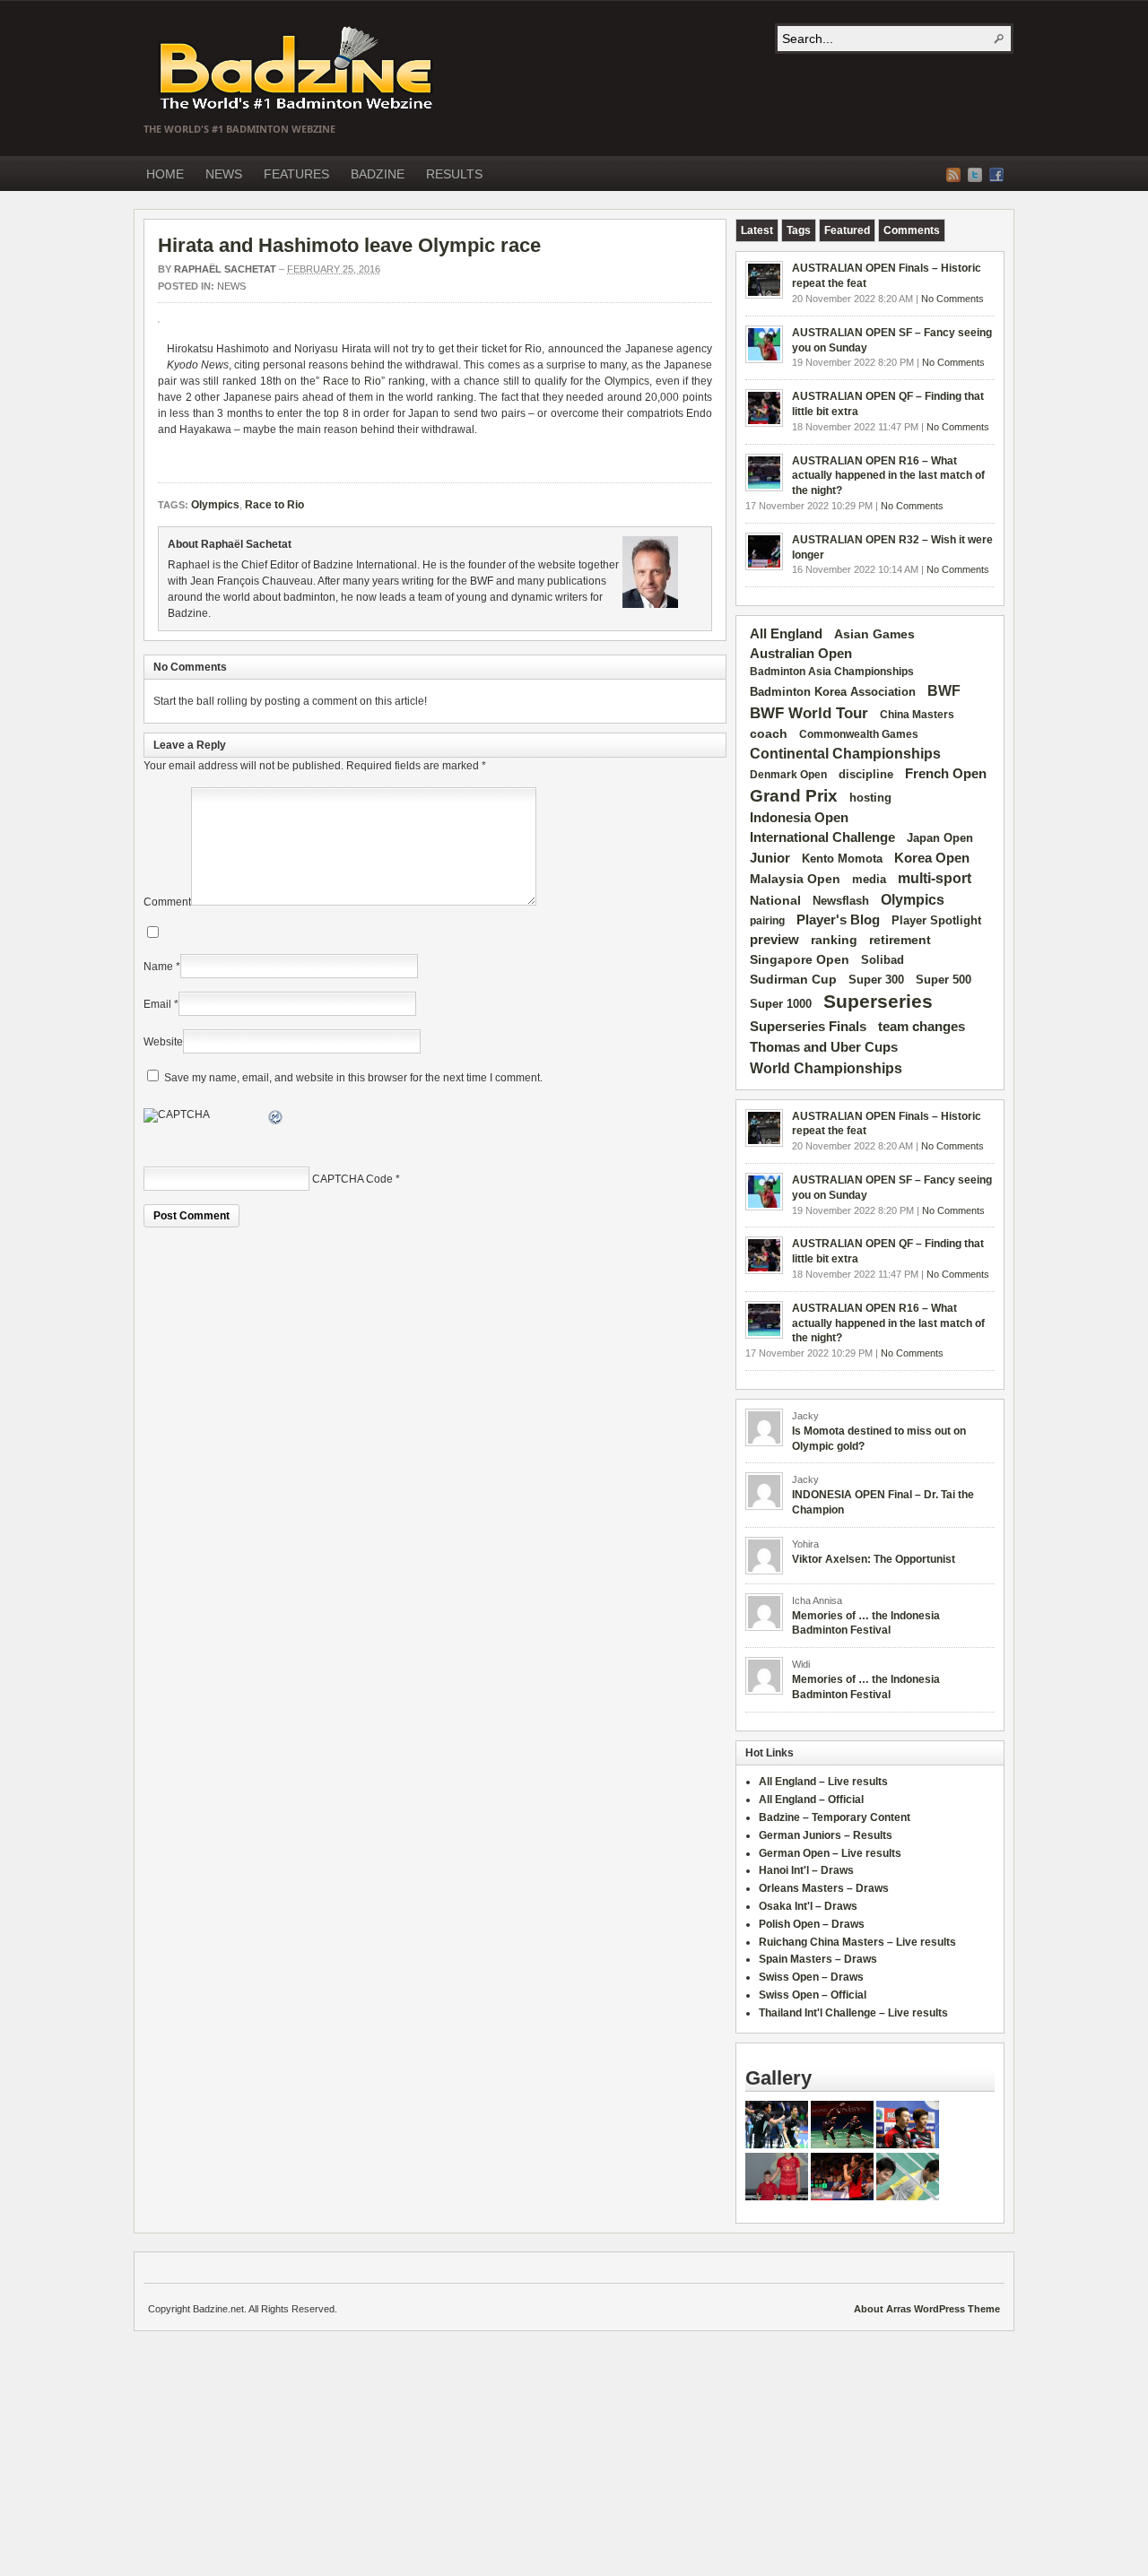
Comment (167, 902)
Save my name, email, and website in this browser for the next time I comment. (353, 1078)
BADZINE (378, 174)
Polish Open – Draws (812, 1924)
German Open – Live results (830, 1853)
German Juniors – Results (826, 1835)
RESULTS (454, 174)
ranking (834, 940)
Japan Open (940, 838)
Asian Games (874, 634)
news (231, 286)
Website (163, 1042)
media (869, 879)
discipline (866, 774)
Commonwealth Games (859, 734)
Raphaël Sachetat (225, 269)
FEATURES (296, 174)
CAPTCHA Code (352, 1179)
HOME (165, 174)
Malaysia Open (795, 879)
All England (786, 633)
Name (158, 967)
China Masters (917, 715)
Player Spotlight (936, 920)
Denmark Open (788, 775)
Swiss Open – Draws (811, 1977)
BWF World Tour (809, 713)
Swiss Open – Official (813, 1995)
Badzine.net (298, 69)
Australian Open (801, 654)
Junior (770, 858)
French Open (946, 774)
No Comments (952, 299)
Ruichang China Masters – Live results (857, 1942)
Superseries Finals (808, 1026)
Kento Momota (842, 859)
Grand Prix (794, 796)
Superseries (878, 1002)
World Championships (826, 1068)
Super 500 (944, 980)
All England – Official (811, 1800)
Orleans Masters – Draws (824, 1888)
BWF (944, 691)
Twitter (975, 175)
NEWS (224, 174)
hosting (870, 798)
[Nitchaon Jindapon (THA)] (842, 2197)
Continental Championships (845, 754)
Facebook (996, 175)
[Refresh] (276, 1120)
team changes (922, 1027)
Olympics (627, 381)
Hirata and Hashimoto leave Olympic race (349, 245)
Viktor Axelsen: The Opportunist (874, 1559)
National (775, 900)
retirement (900, 940)
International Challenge (822, 837)
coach (769, 733)
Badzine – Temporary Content (835, 1817)
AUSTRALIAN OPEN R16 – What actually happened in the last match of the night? (888, 476)
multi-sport (935, 878)
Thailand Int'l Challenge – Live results (853, 2013)
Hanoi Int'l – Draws (806, 1870)
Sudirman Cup (793, 979)
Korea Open (932, 858)
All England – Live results (823, 1782)
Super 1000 (781, 1004)
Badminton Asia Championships (832, 672)
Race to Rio (352, 381)
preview (774, 940)
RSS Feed (953, 175)
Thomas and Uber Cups (824, 1047)
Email (157, 1004)
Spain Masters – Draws (818, 1959)
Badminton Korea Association (833, 692)
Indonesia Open (799, 818)
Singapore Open (800, 959)
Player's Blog (838, 920)
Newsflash (841, 901)
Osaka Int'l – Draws (808, 1906)
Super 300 (876, 980)
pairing (767, 921)
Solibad (883, 960)
